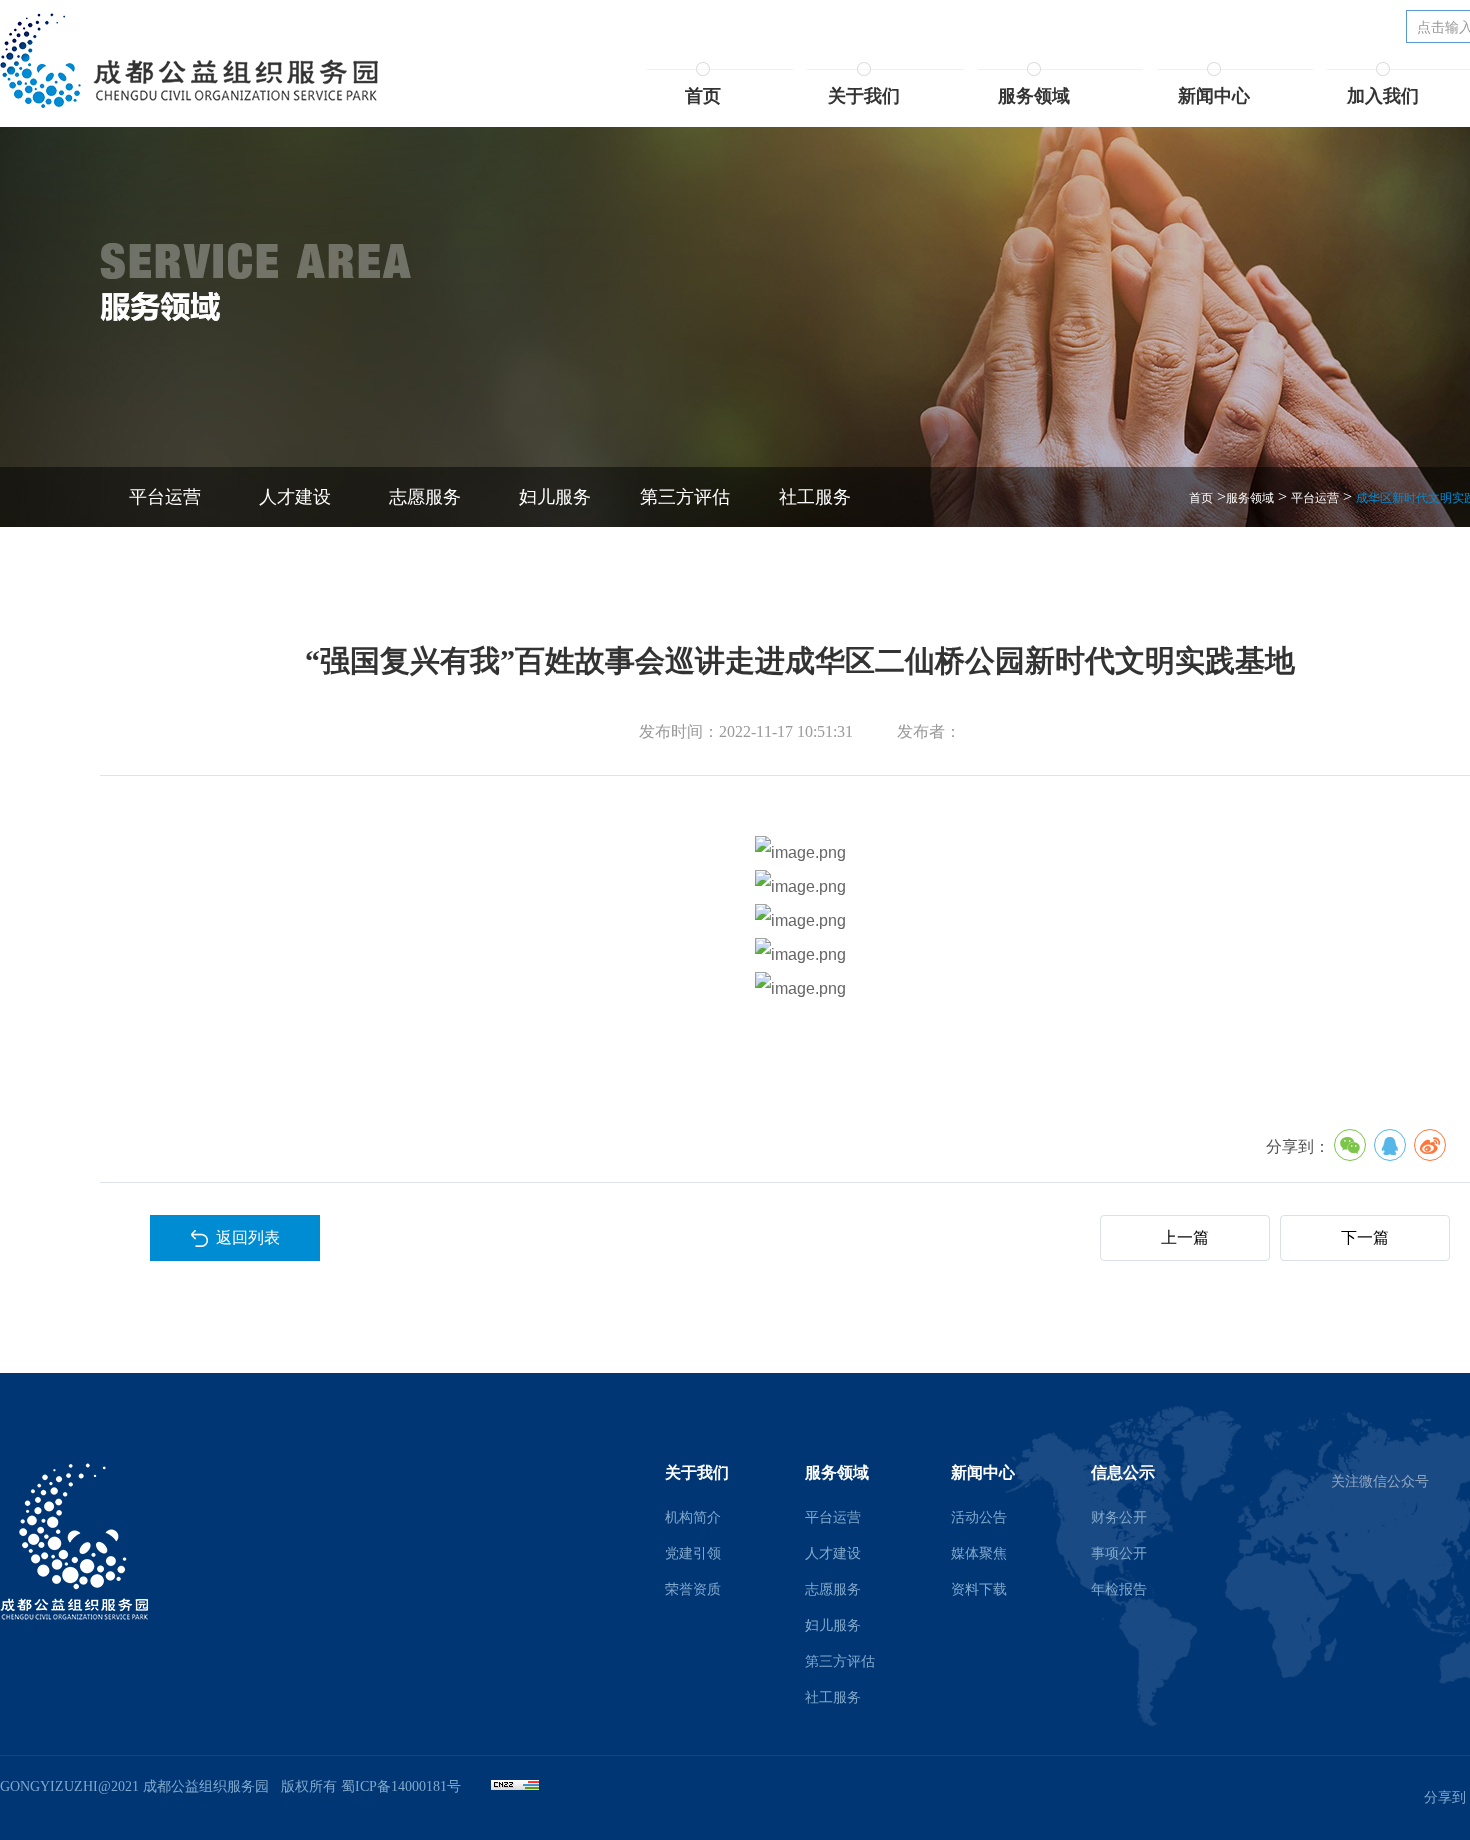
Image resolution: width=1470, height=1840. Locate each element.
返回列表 (244, 1237)
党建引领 (693, 1553)
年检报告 (1119, 1589)
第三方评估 (685, 497)
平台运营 (165, 497)
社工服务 (815, 497)
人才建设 (295, 497)
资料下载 (979, 1589)
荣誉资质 (693, 1589)
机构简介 (693, 1517)
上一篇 (1185, 1237)
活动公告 (979, 1517)
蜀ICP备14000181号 (401, 1786)
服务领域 (1250, 498)
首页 (1201, 498)
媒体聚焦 (979, 1553)
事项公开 (1119, 1553)
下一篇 (1365, 1237)
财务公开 (1119, 1517)
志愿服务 (425, 497)
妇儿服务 (555, 497)
